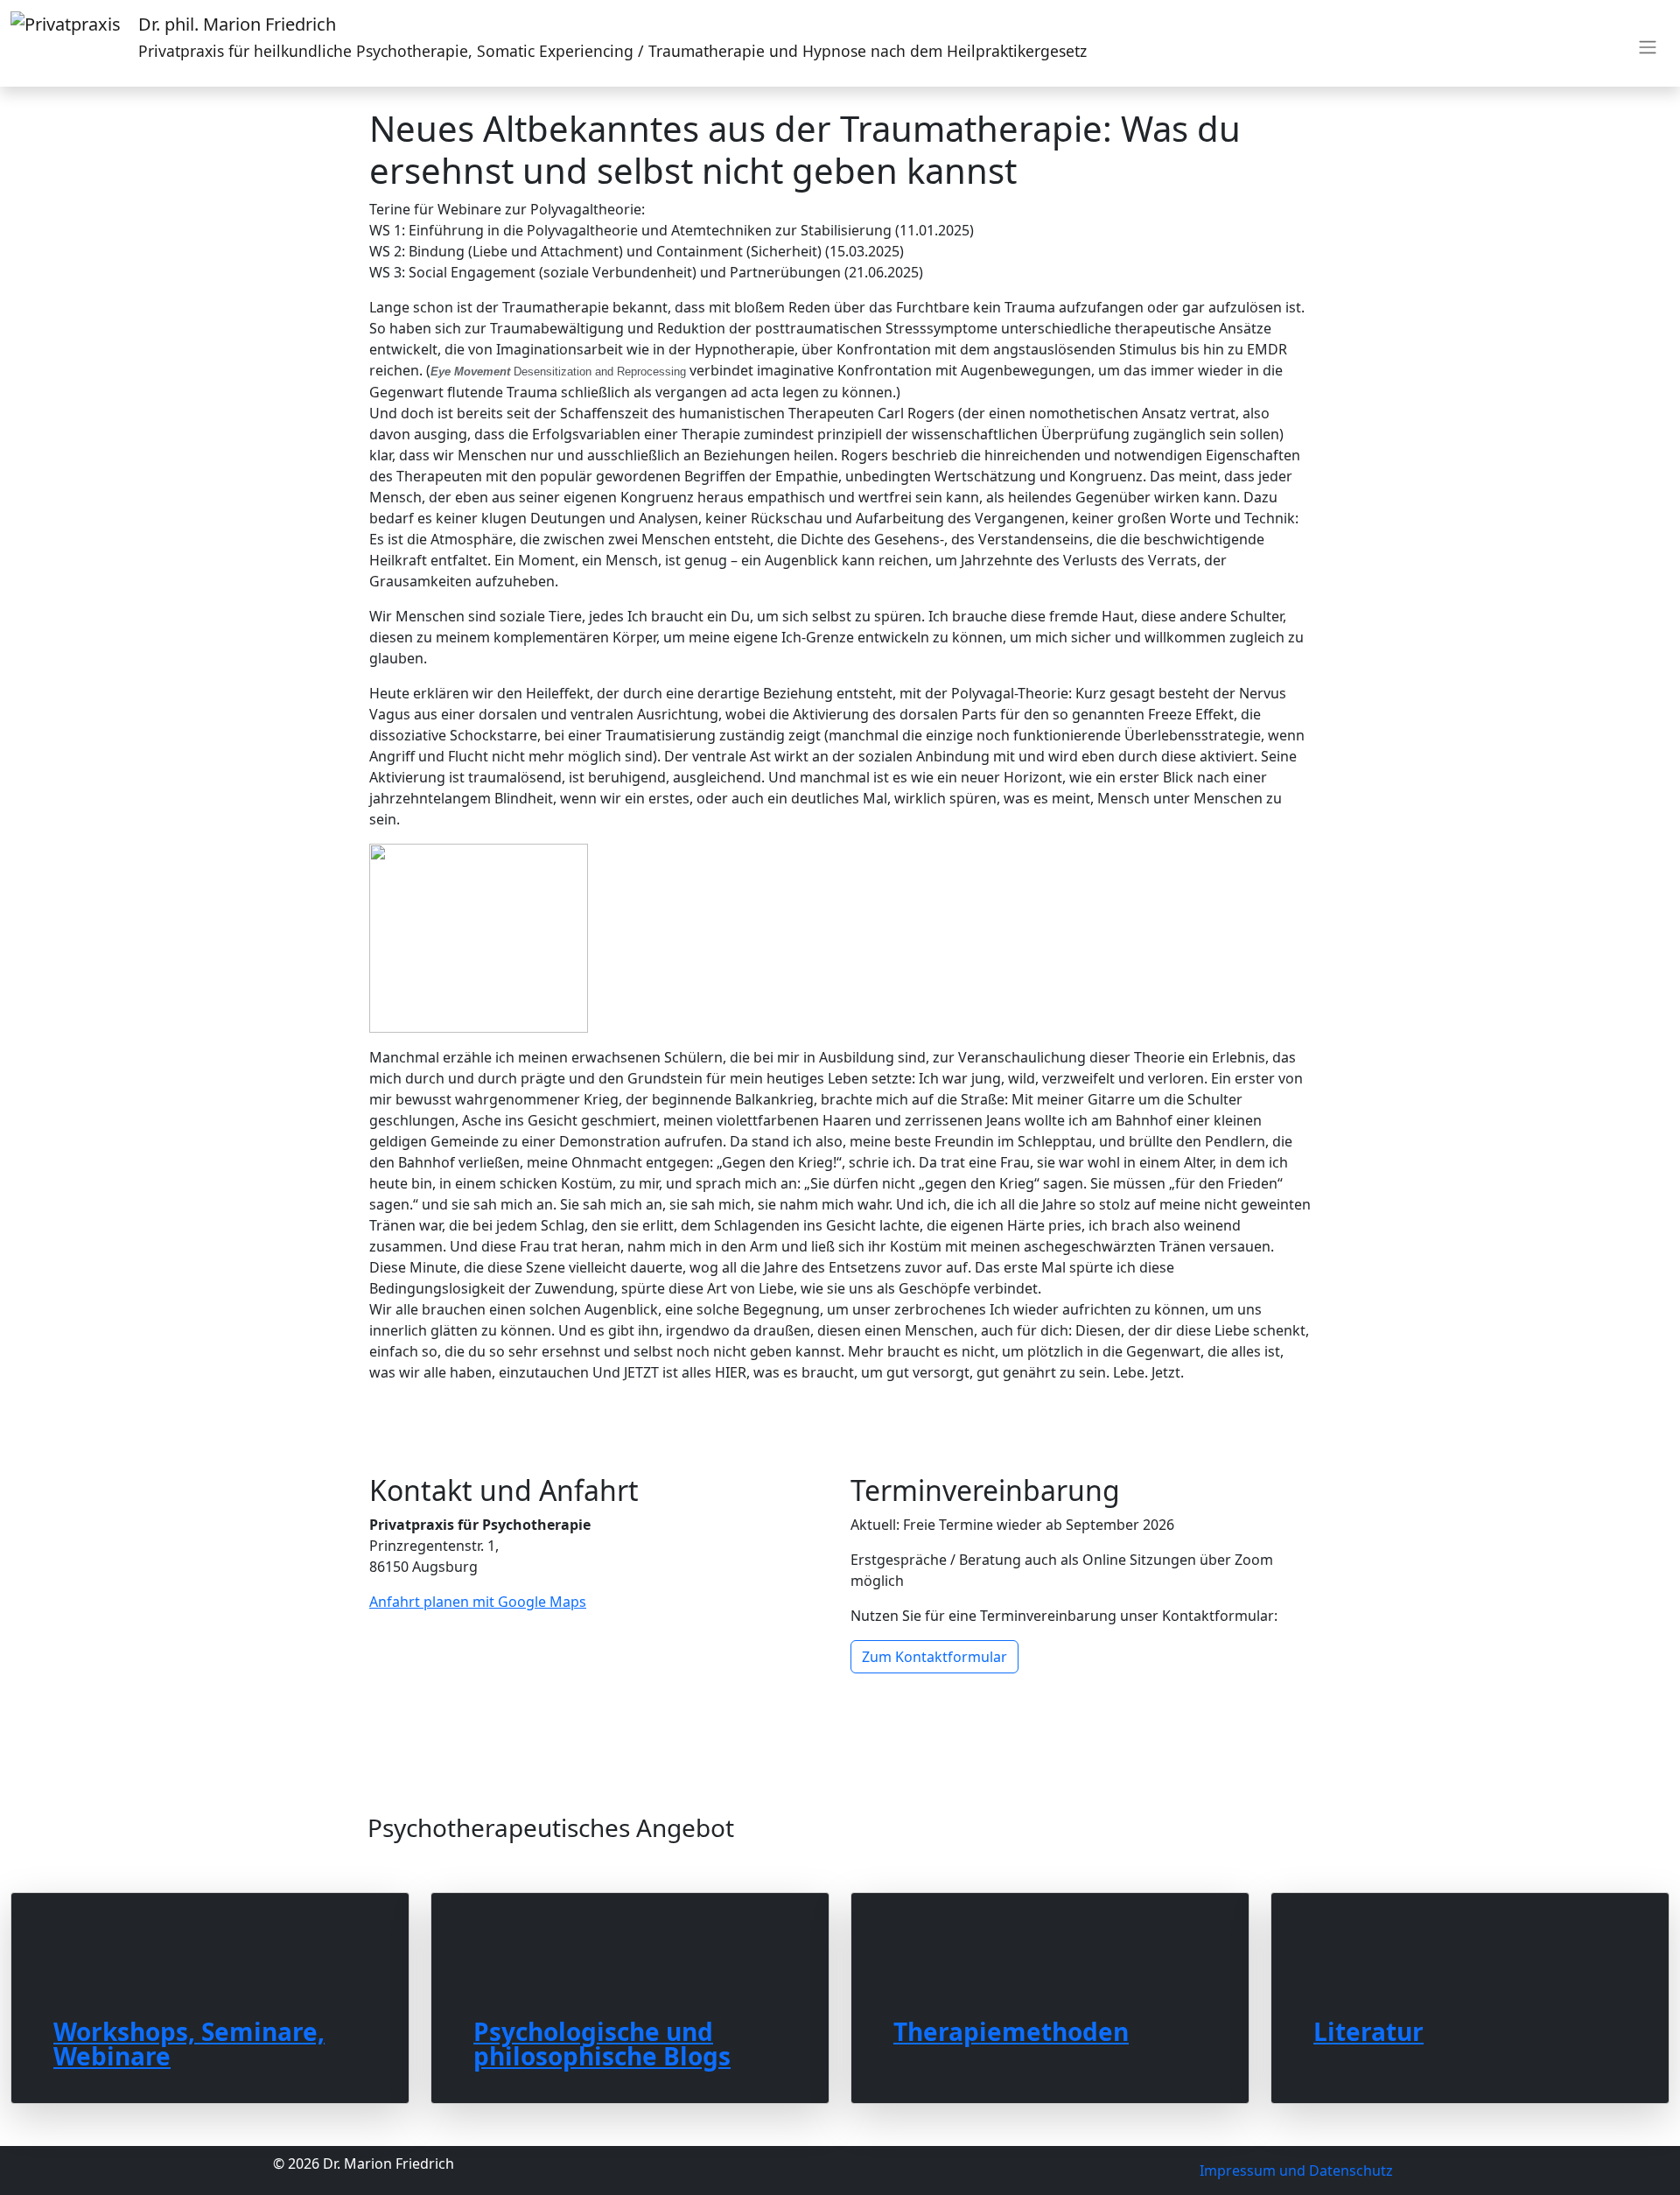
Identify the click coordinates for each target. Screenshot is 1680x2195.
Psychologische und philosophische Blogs (602, 2041)
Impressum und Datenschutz (1296, 2170)
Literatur (1368, 2029)
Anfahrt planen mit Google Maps (478, 1602)
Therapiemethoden (1011, 2029)
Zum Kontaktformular (934, 1657)
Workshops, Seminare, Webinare (189, 2041)
